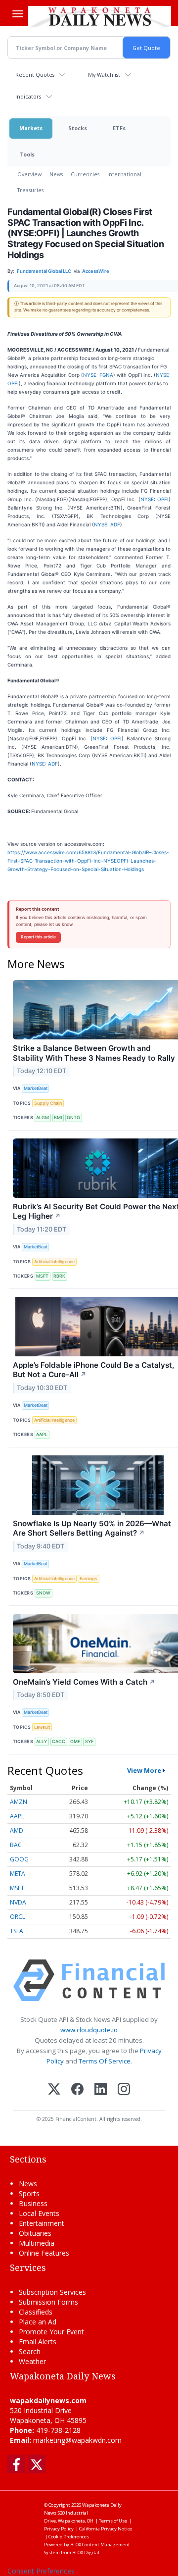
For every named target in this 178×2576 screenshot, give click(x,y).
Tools (27, 154)
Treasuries (30, 190)
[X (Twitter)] (54, 2090)
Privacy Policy (59, 2529)
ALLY (42, 1741)
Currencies (85, 174)
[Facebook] (77, 2090)
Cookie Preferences (69, 2537)
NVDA (18, 1902)
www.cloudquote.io (89, 2030)
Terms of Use (113, 2521)
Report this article (38, 937)
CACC (59, 1741)
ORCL (18, 1917)
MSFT (42, 1276)
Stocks (78, 128)
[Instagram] (124, 2090)
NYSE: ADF (107, 524)
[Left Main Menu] (18, 14)
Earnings (89, 1578)
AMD (17, 1830)
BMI (58, 1117)
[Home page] (100, 16)
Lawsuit (42, 1727)
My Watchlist (104, 75)
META (18, 1874)
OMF (75, 1741)
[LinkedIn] (101, 2090)
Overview (29, 174)
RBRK (59, 1276)
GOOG (19, 1859)
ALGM (43, 1117)
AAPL (42, 1434)
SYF (89, 1741)
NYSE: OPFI (155, 499)
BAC (16, 1845)
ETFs (119, 128)
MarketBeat (36, 1088)
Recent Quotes (35, 75)
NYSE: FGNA (98, 375)
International (124, 174)
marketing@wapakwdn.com (77, 2440)
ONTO (73, 1117)
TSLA (17, 1931)
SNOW (43, 1593)
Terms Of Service (105, 2061)
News (56, 174)
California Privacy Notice (106, 2529)
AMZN (19, 1802)
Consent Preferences (41, 2571)
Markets (31, 128)
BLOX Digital (86, 2552)
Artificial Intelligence (54, 1262)
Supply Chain (48, 1103)
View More (144, 1770)
